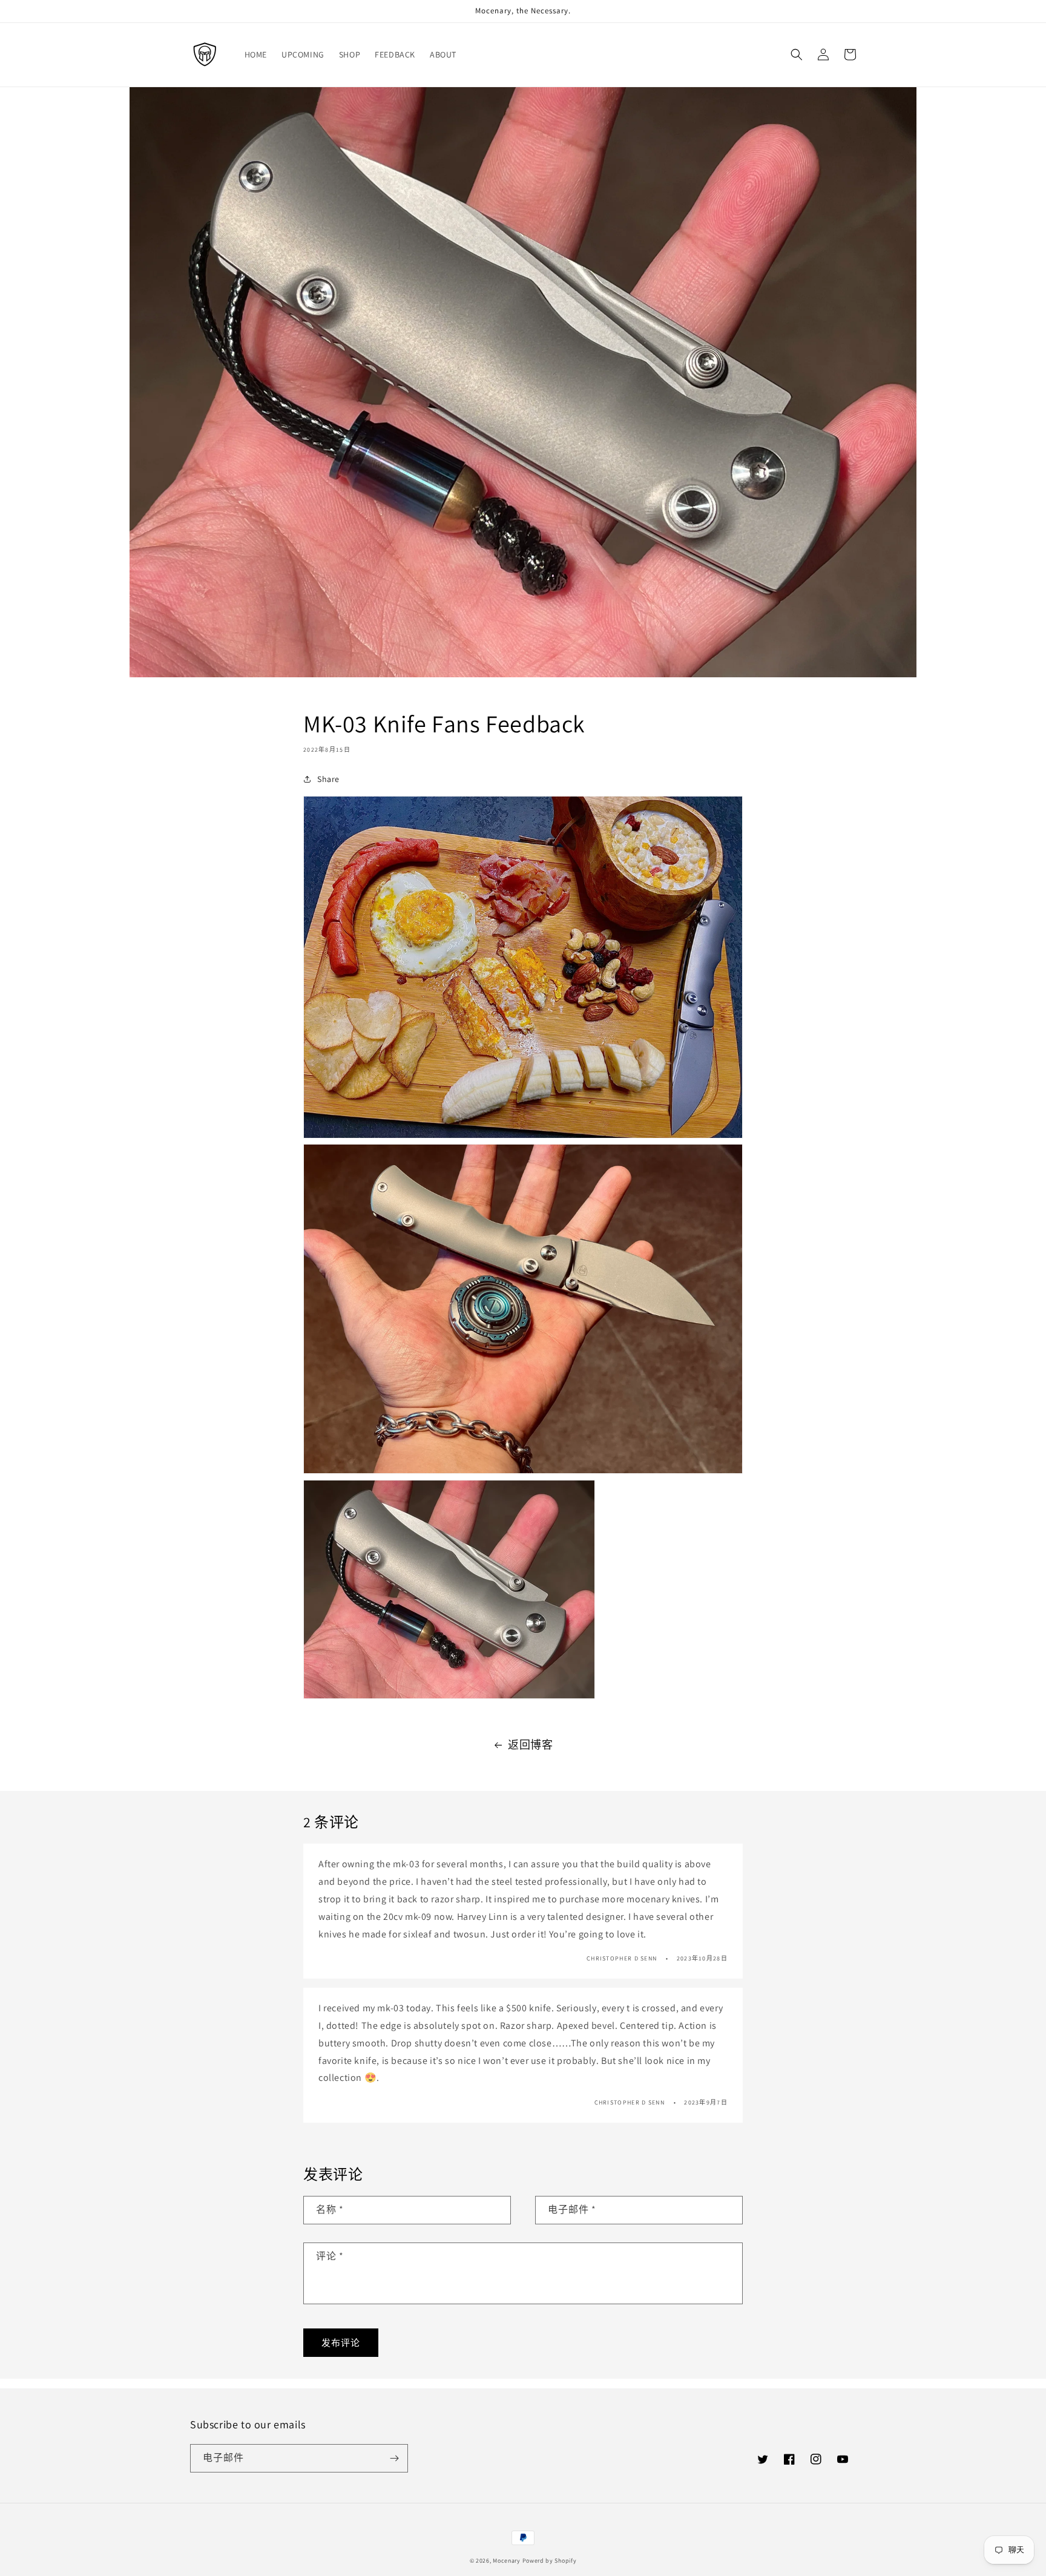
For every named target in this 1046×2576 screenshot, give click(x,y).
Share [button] (328, 779)
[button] (797, 54)
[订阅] (394, 2458)
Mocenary (507, 2561)
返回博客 (530, 1745)
